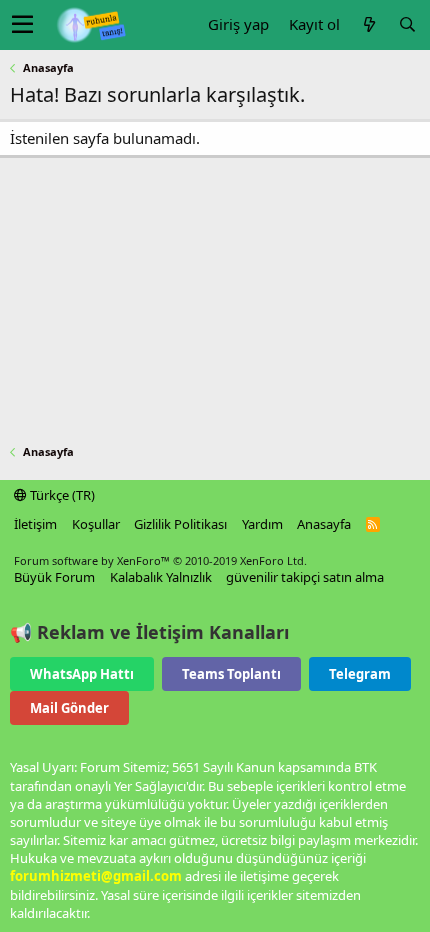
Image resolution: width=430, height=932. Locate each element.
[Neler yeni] (369, 24)
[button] (22, 25)
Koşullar (96, 524)
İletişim (35, 524)
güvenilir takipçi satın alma (305, 577)
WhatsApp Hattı (82, 674)
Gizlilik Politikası (180, 524)
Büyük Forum (54, 577)
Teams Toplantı (231, 674)
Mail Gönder (69, 708)
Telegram (360, 674)
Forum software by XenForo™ (160, 560)
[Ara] (407, 24)
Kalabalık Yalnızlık (161, 577)
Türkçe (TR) (61, 495)
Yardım (262, 524)
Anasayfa (324, 524)
